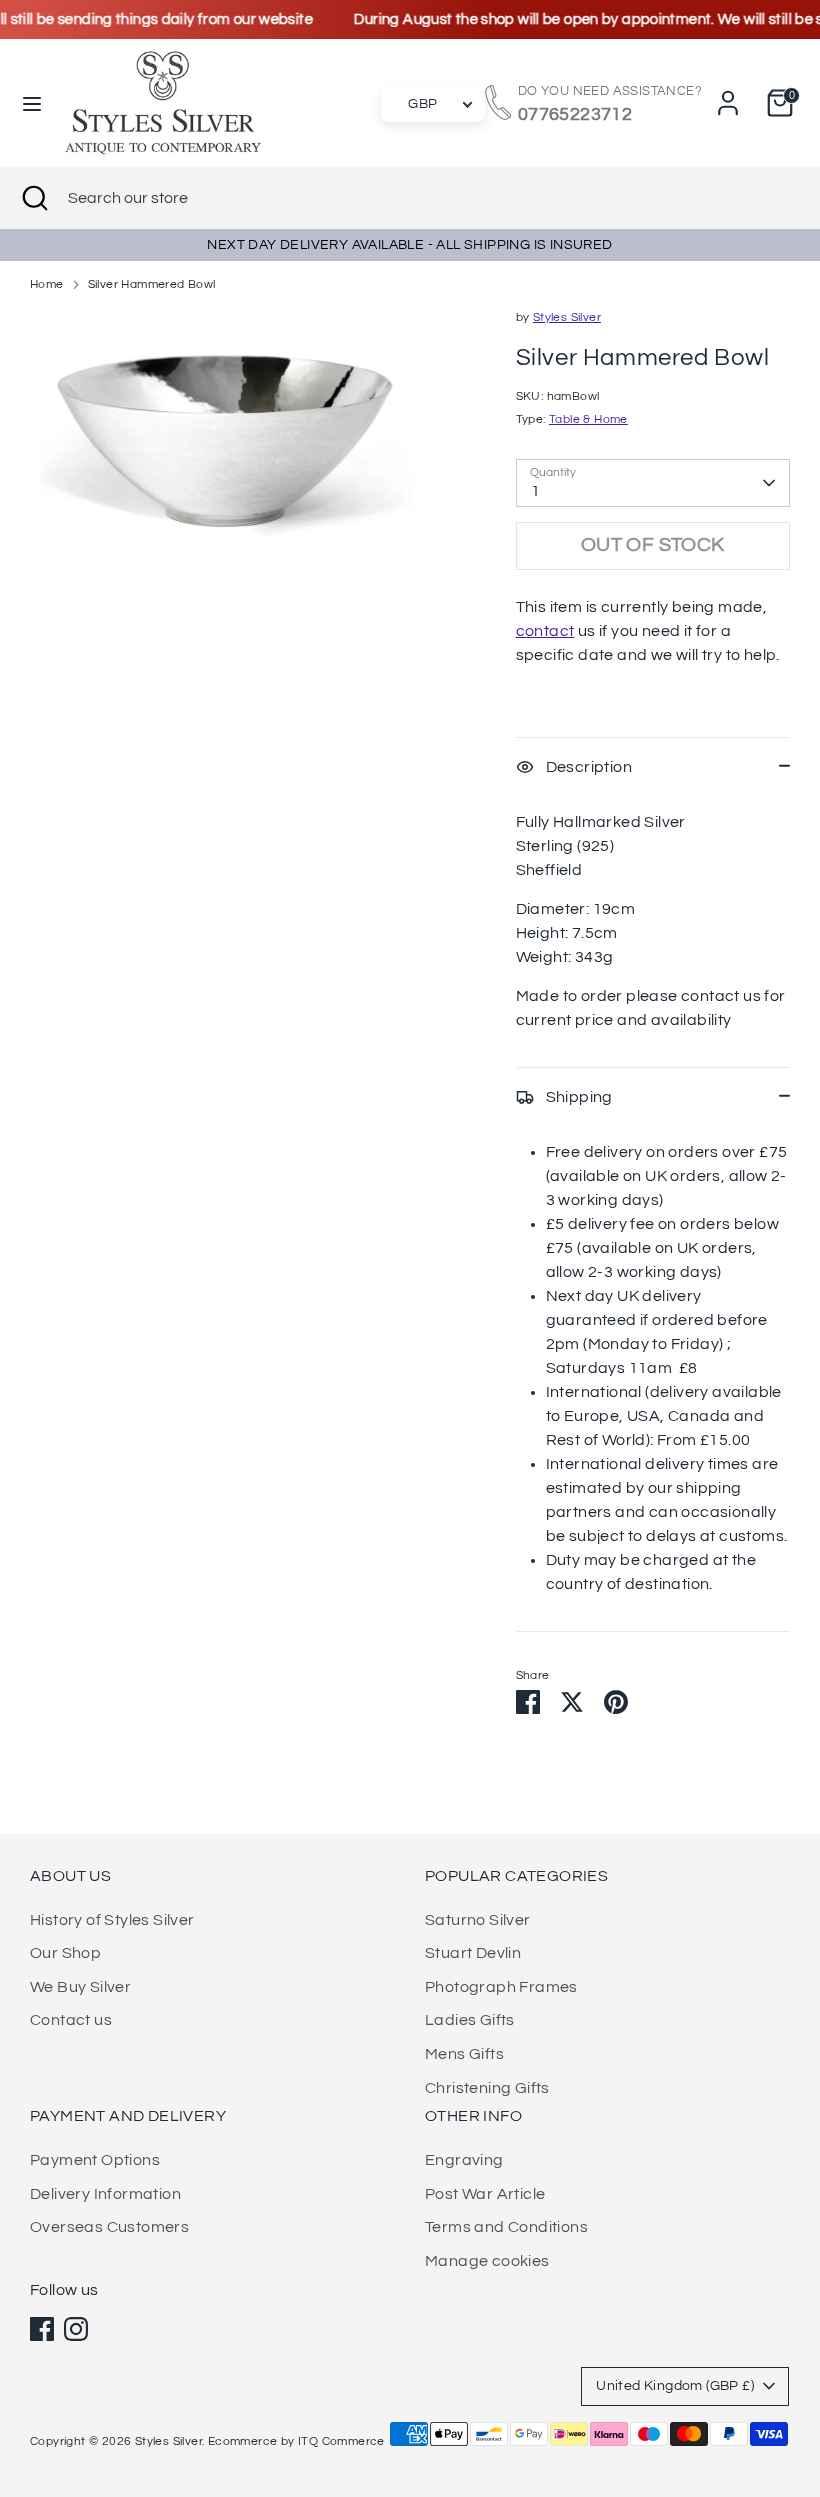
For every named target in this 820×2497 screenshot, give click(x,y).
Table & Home (588, 419)
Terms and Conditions (506, 2227)
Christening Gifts (487, 2088)
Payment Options (95, 2160)
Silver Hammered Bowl (152, 284)
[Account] (728, 95)
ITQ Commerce (341, 2441)
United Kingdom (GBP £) (675, 2386)
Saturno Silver (478, 1920)
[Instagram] (76, 2329)
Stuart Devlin (473, 1953)
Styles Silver (567, 317)
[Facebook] (42, 2329)
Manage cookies (487, 2261)
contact (545, 631)
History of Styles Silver (112, 1920)
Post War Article (485, 2194)
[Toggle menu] (32, 102)
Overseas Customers (109, 2227)
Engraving (464, 2160)
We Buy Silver (80, 1987)
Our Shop (65, 1953)
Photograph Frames (501, 1987)
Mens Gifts (464, 2054)
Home (47, 284)
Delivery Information (105, 2194)
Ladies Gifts (470, 2020)
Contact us (71, 2020)
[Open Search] (34, 198)
